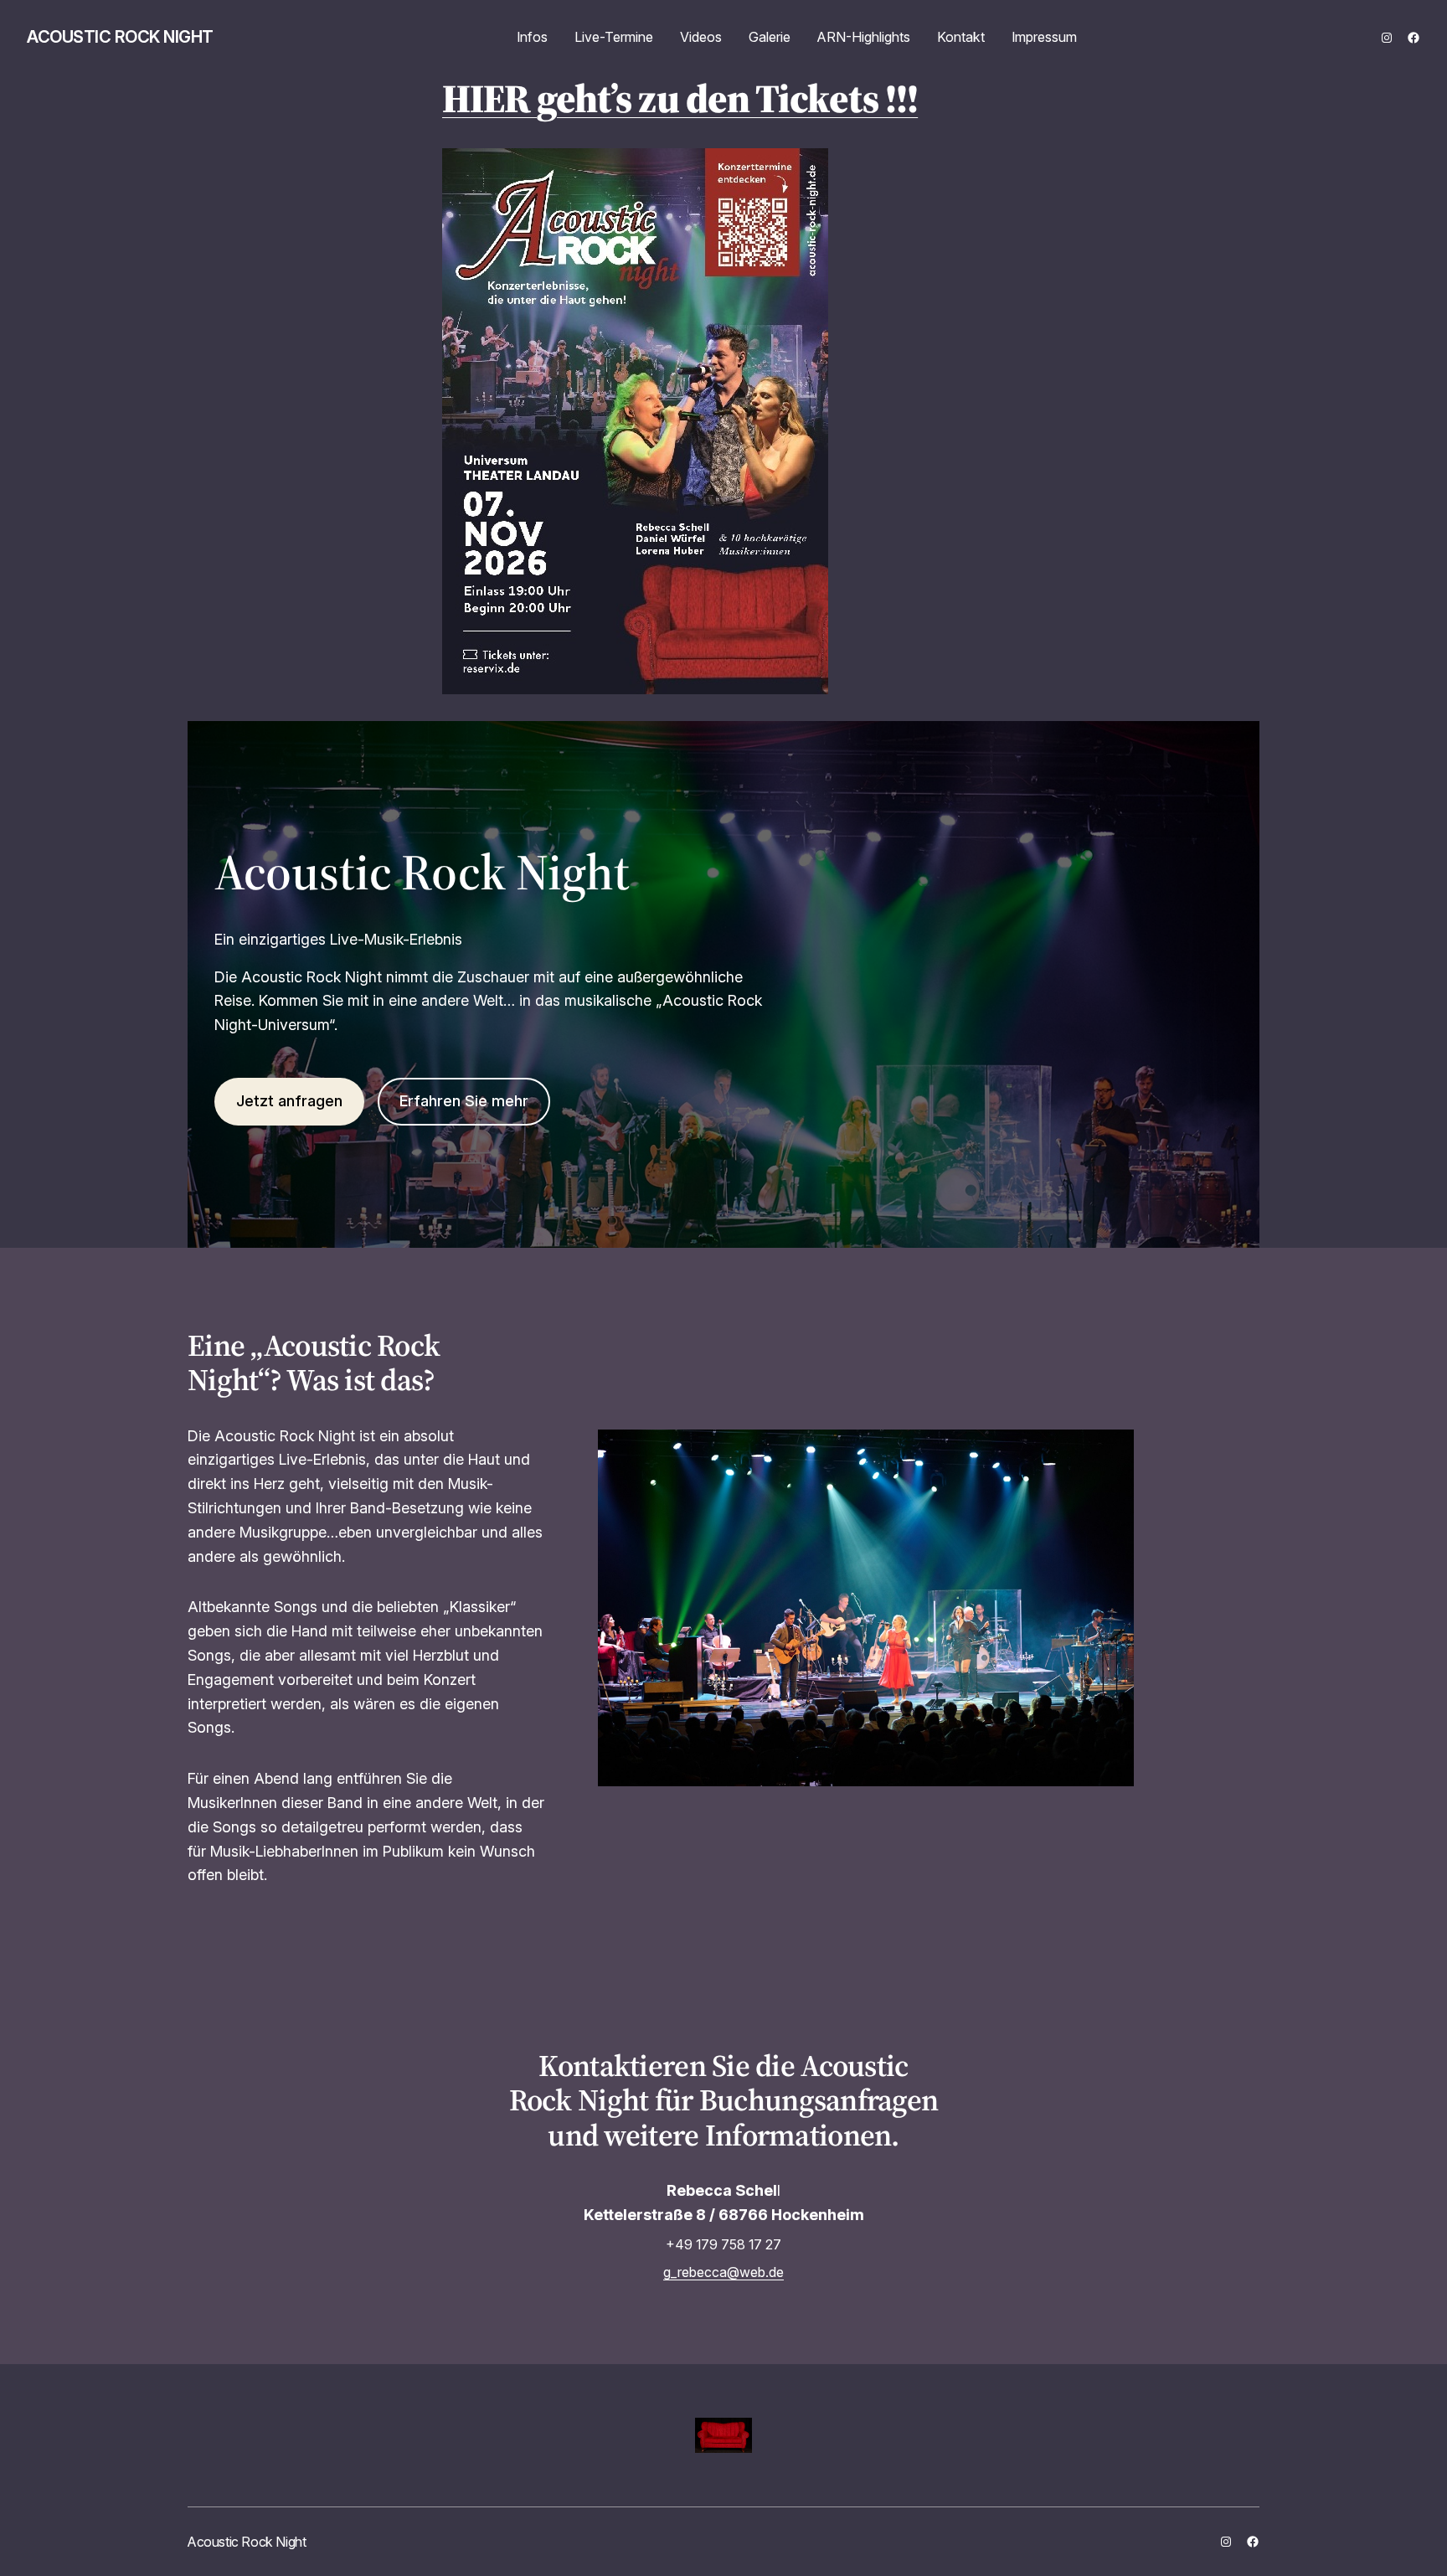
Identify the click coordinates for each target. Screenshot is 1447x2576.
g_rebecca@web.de (723, 2272)
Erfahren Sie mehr (464, 1101)
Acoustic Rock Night (120, 37)
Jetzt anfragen (289, 1101)
